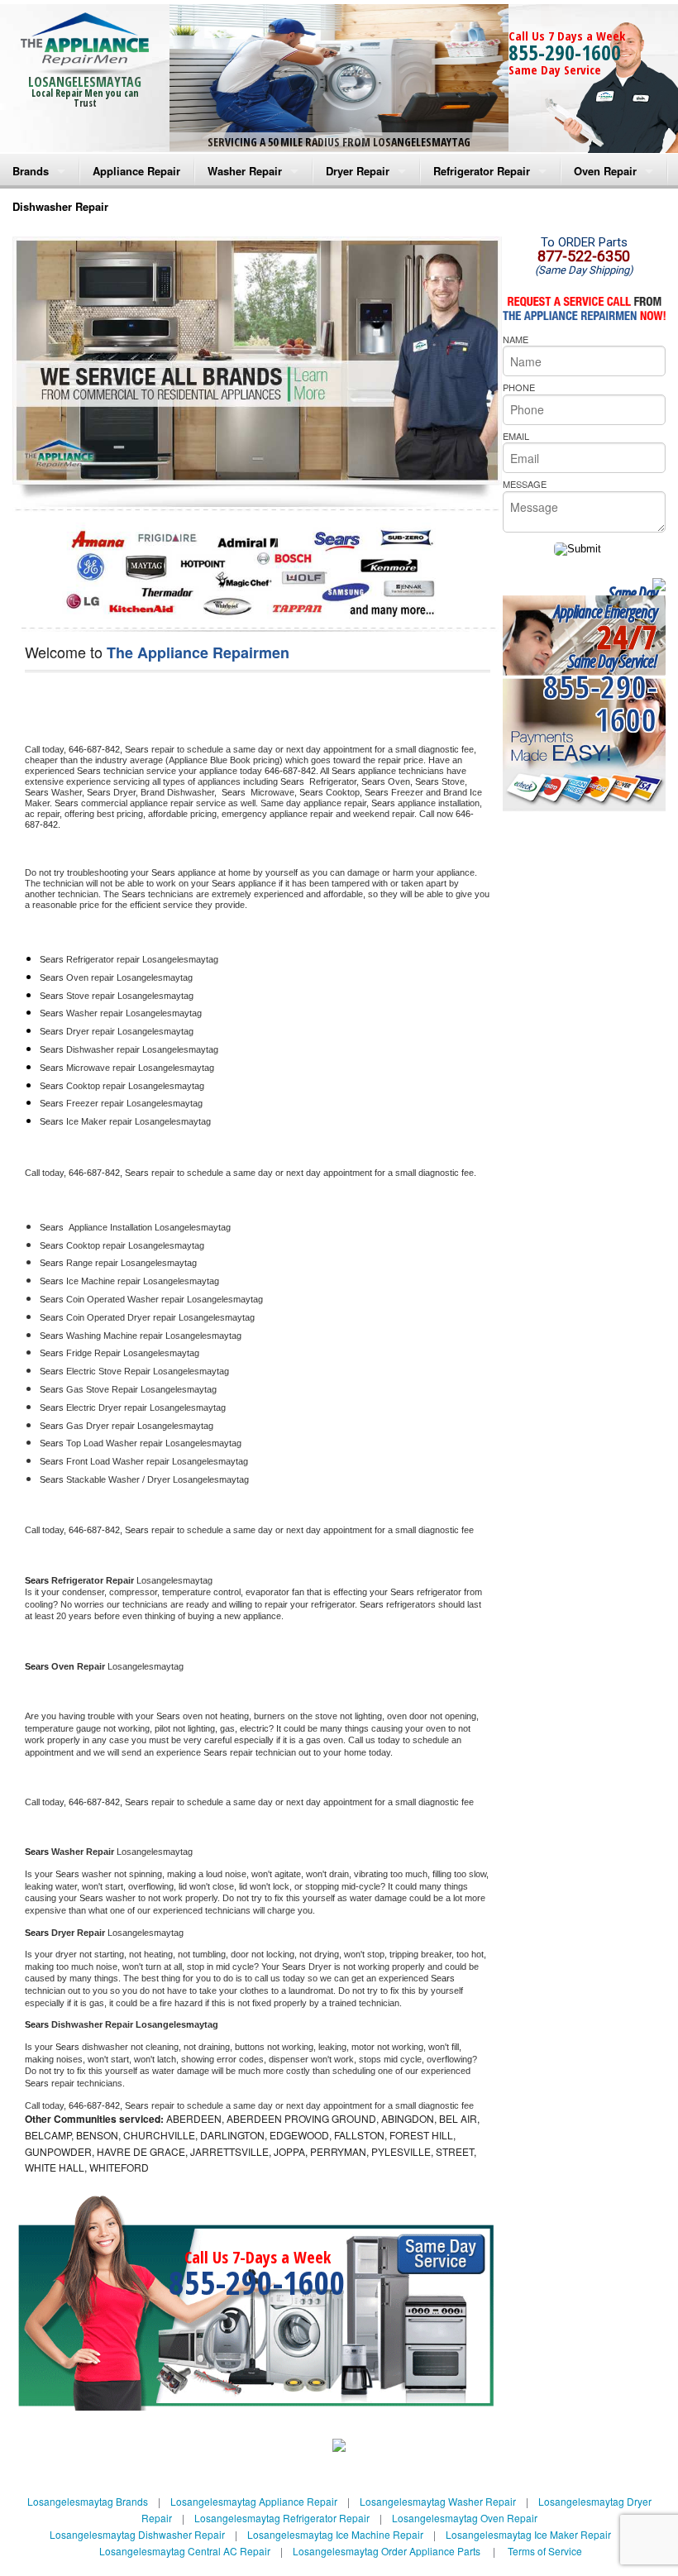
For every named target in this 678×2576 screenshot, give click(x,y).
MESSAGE (525, 484)
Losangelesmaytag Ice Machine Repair (335, 2534)
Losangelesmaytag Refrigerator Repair (282, 2518)
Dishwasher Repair (60, 206)
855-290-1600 (565, 52)
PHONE (519, 387)
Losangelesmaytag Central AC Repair (185, 2551)
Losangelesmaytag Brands (88, 2501)
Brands (31, 171)
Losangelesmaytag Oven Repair (465, 2518)
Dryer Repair (358, 171)
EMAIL (516, 436)
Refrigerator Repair (482, 171)
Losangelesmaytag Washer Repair (438, 2501)
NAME (516, 339)
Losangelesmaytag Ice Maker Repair (528, 2534)
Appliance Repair (136, 171)
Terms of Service (545, 2551)
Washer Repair (245, 171)
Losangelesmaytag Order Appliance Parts (387, 2551)
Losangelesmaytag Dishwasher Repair (137, 2534)
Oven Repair (605, 171)
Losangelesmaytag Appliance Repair (254, 2501)
